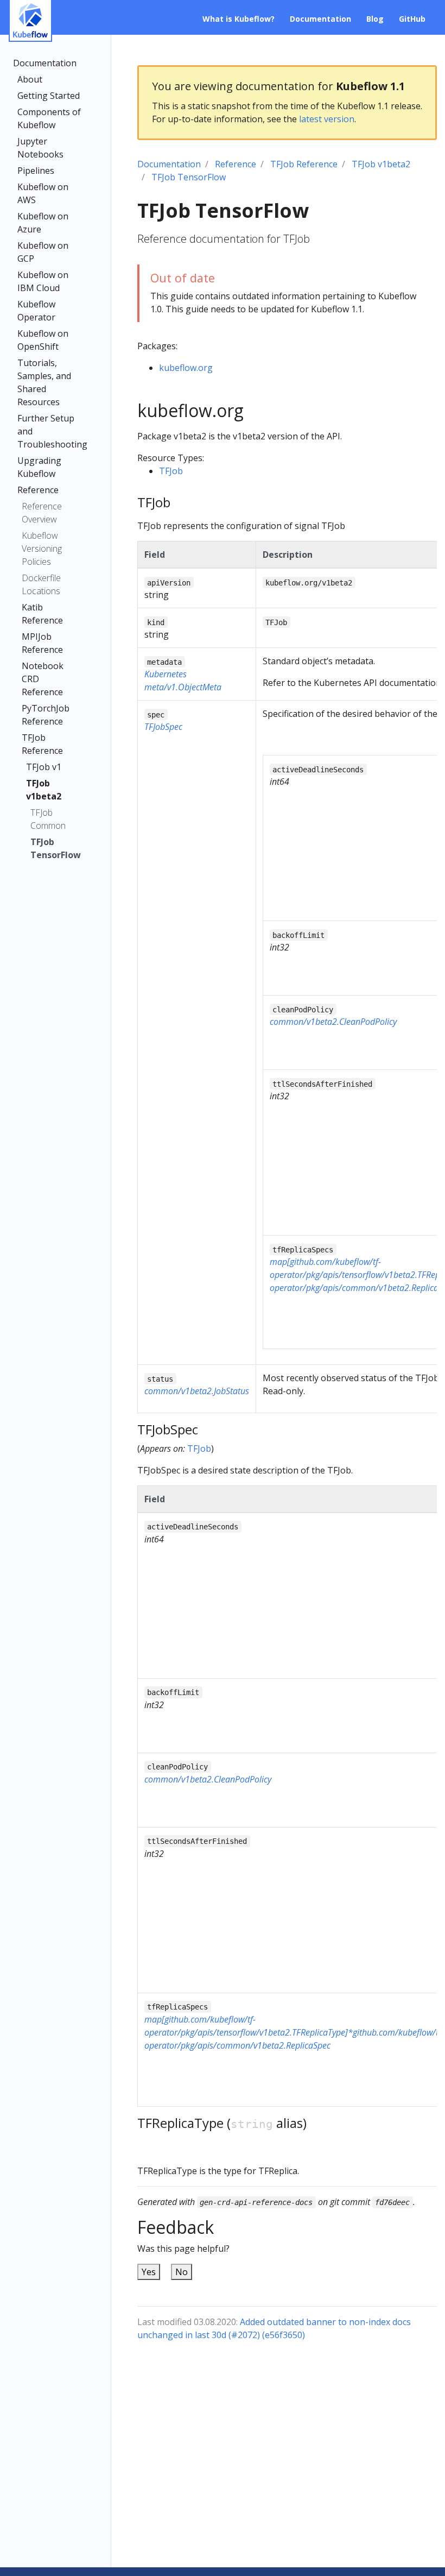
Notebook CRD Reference (43, 679)
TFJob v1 (44, 767)
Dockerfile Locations (41, 584)
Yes (149, 2272)
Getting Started (49, 96)
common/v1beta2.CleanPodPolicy (333, 1022)
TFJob (171, 471)
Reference (38, 490)
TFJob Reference (42, 744)
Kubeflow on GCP (43, 252)
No (182, 2272)
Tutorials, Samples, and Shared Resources (44, 382)
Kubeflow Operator (36, 311)
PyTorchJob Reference (46, 715)
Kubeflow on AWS (43, 193)
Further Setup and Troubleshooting (52, 431)
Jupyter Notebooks (40, 148)
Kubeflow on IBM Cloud (43, 281)
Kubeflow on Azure (43, 223)
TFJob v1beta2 (44, 790)
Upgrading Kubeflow (39, 467)
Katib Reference (42, 614)
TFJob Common (48, 819)
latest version (327, 119)
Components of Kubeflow (49, 118)
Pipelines (36, 171)
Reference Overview (42, 513)
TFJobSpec (163, 727)
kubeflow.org (186, 368)
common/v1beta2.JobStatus (197, 1391)
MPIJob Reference (42, 643)
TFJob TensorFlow (51, 848)
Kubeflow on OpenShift (43, 340)
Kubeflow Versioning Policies (42, 549)
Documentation (45, 63)
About (30, 79)
